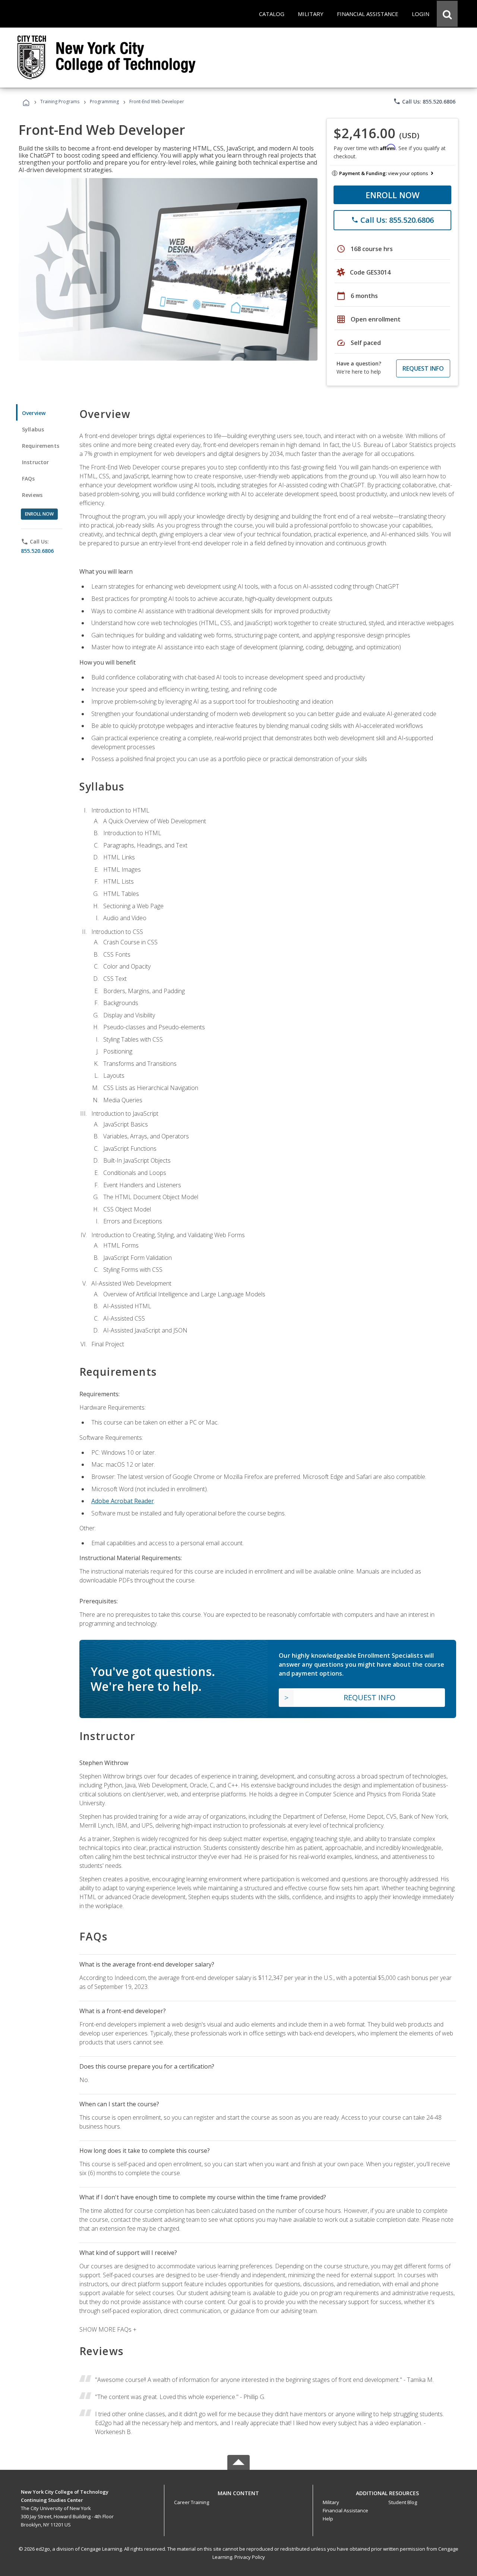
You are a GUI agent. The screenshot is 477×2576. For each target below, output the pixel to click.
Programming (104, 102)
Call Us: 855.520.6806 (424, 101)
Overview (34, 413)
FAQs (29, 479)
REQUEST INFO (423, 368)
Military (331, 2502)
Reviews (32, 495)
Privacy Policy (250, 2557)
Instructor (36, 462)
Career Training (192, 2502)
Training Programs (60, 102)
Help (328, 2519)
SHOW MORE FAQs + (108, 2329)
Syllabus (33, 429)
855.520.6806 (37, 551)
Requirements (41, 446)
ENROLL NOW (393, 195)
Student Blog (403, 2502)
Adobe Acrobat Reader (123, 1501)
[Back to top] (238, 2492)
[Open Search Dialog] (447, 14)
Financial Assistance (345, 2510)
